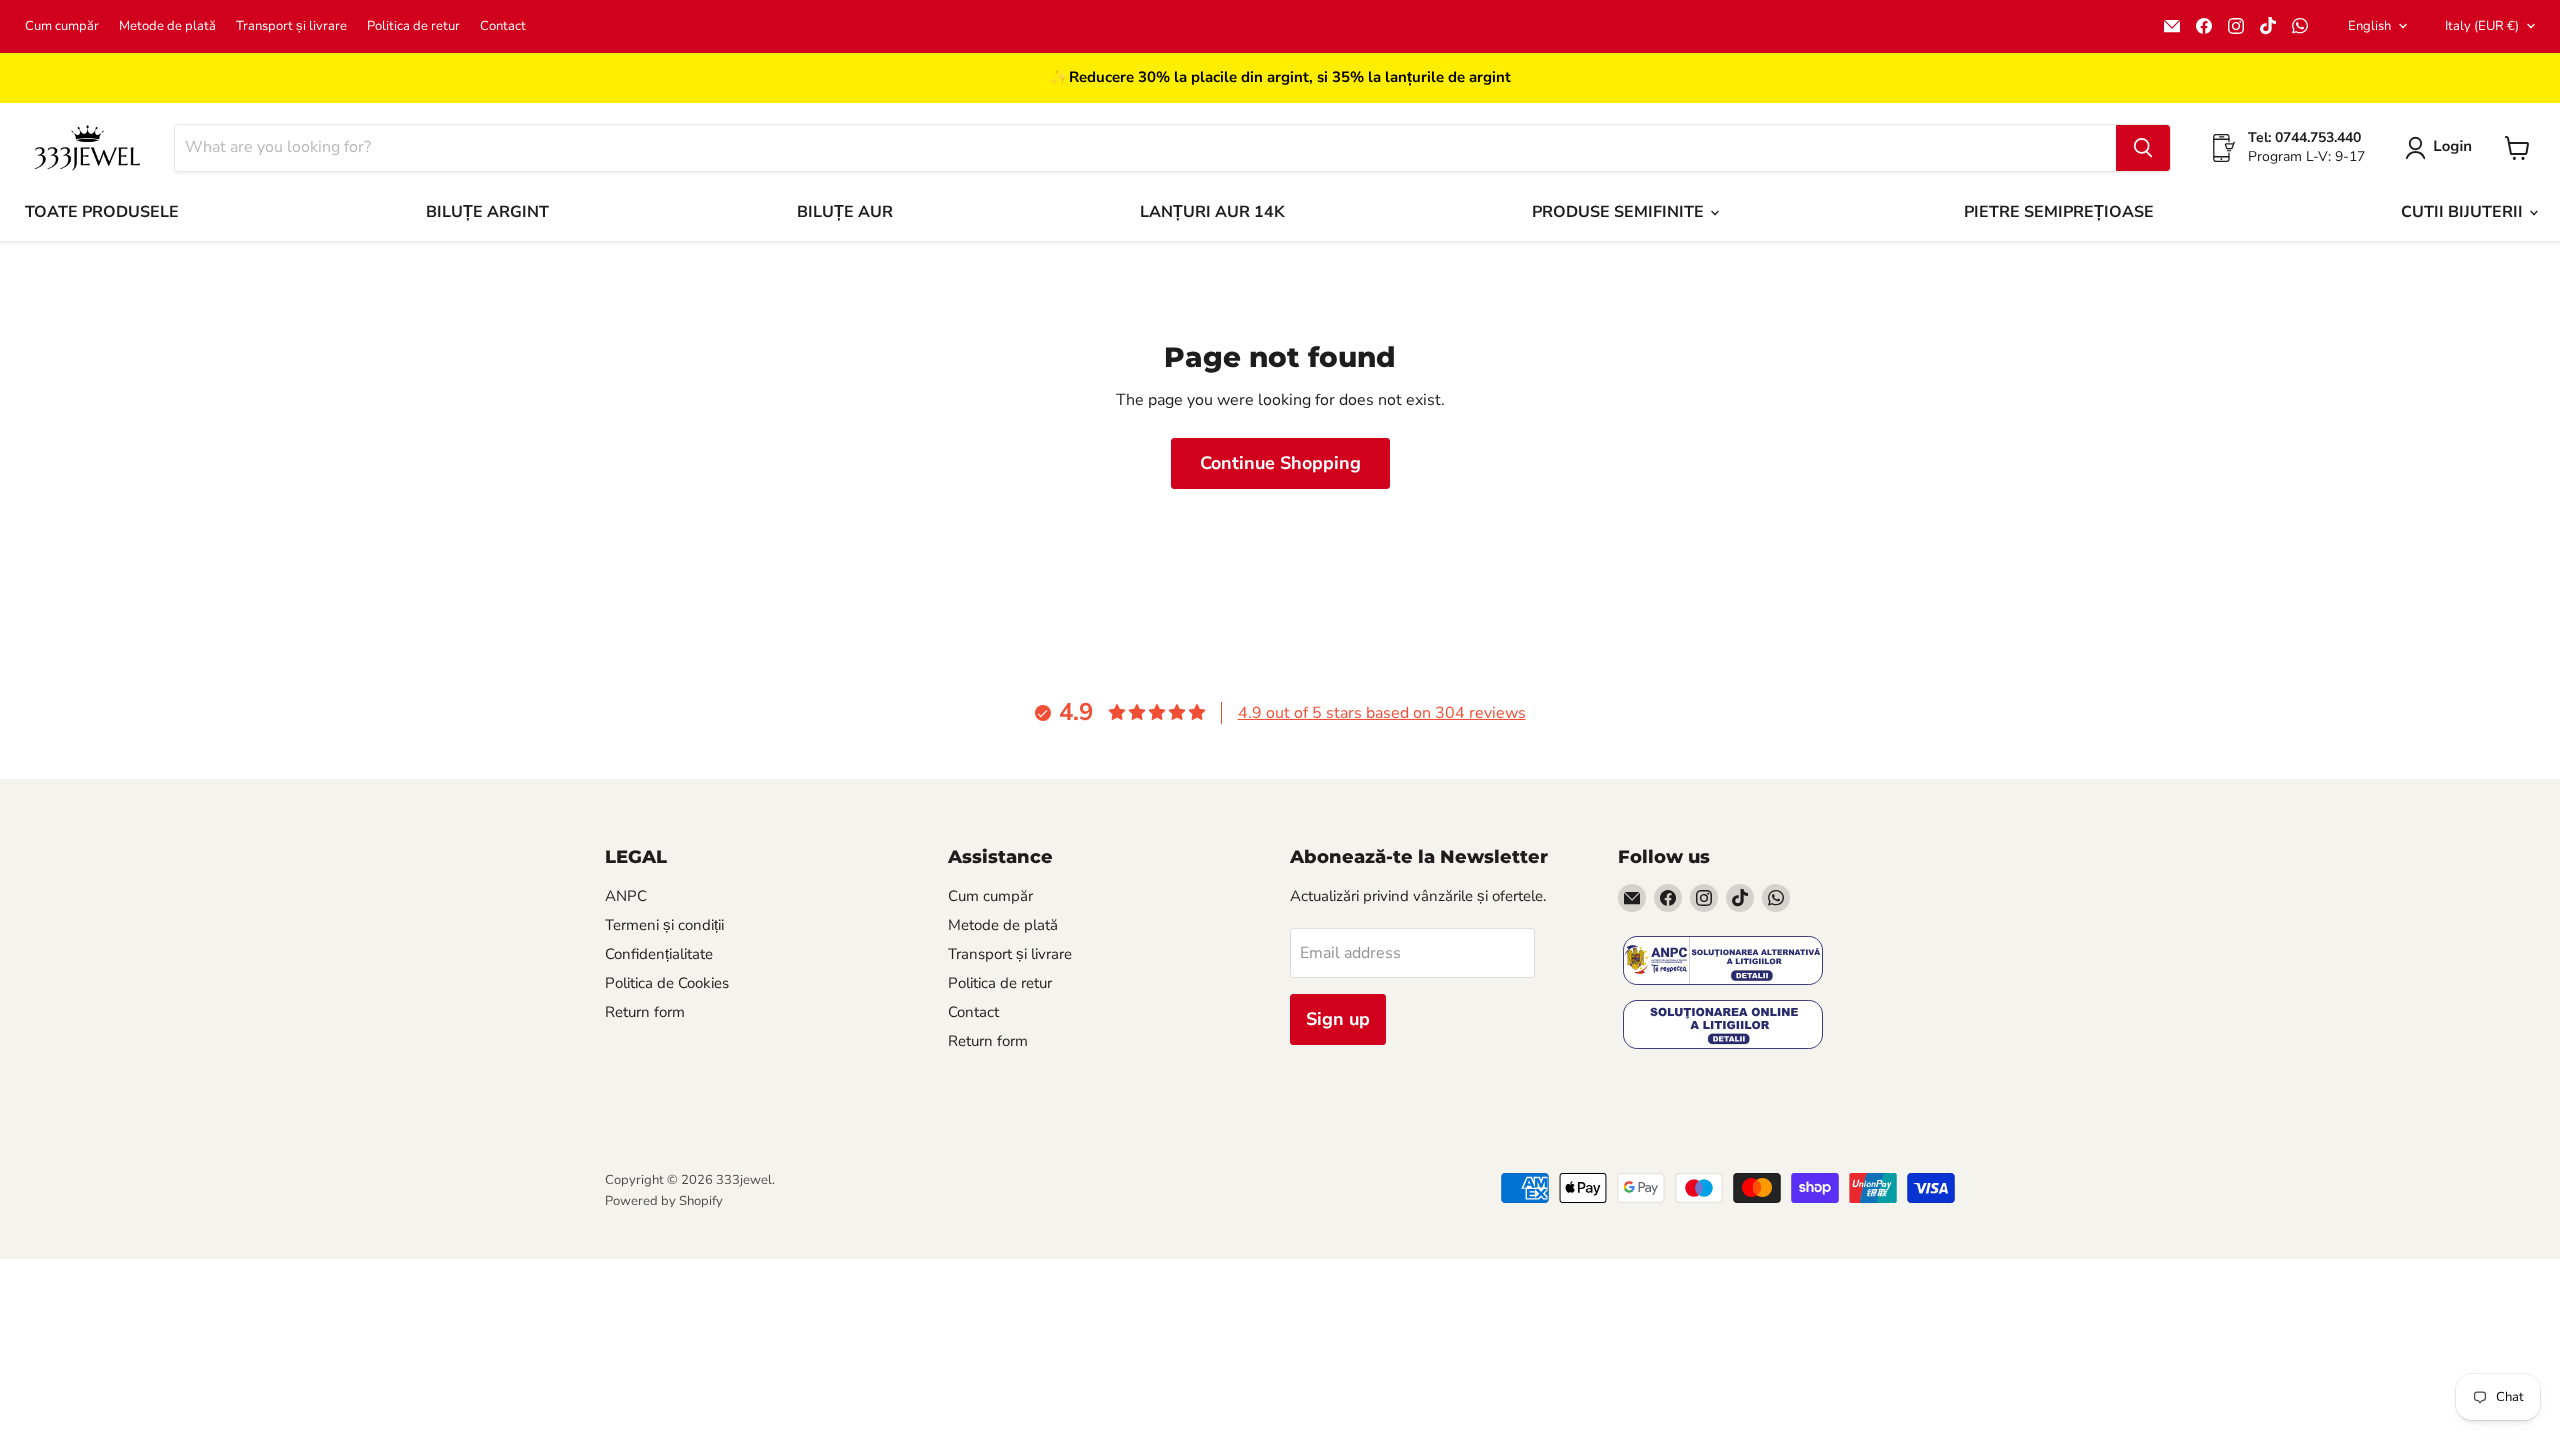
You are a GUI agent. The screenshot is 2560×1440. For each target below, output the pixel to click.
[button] (2442, 148)
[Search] (2143, 148)
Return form (645, 1012)
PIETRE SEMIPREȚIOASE (2059, 212)
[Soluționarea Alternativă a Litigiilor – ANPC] (1723, 962)
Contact (503, 26)
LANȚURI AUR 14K (1212, 212)
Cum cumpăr (62, 26)
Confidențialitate (659, 954)
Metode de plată (167, 26)
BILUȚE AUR (845, 212)
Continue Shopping (1280, 463)
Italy (2482, 26)
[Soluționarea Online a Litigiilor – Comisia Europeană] (1723, 1026)
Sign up (1338, 1019)
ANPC (626, 896)
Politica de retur (413, 26)
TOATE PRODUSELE (102, 212)
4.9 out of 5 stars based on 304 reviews (1382, 713)
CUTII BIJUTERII (2464, 212)
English (2369, 26)
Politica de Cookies (667, 983)
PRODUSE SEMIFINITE (1620, 212)
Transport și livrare (291, 26)
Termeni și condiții (664, 925)
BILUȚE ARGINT (487, 212)
